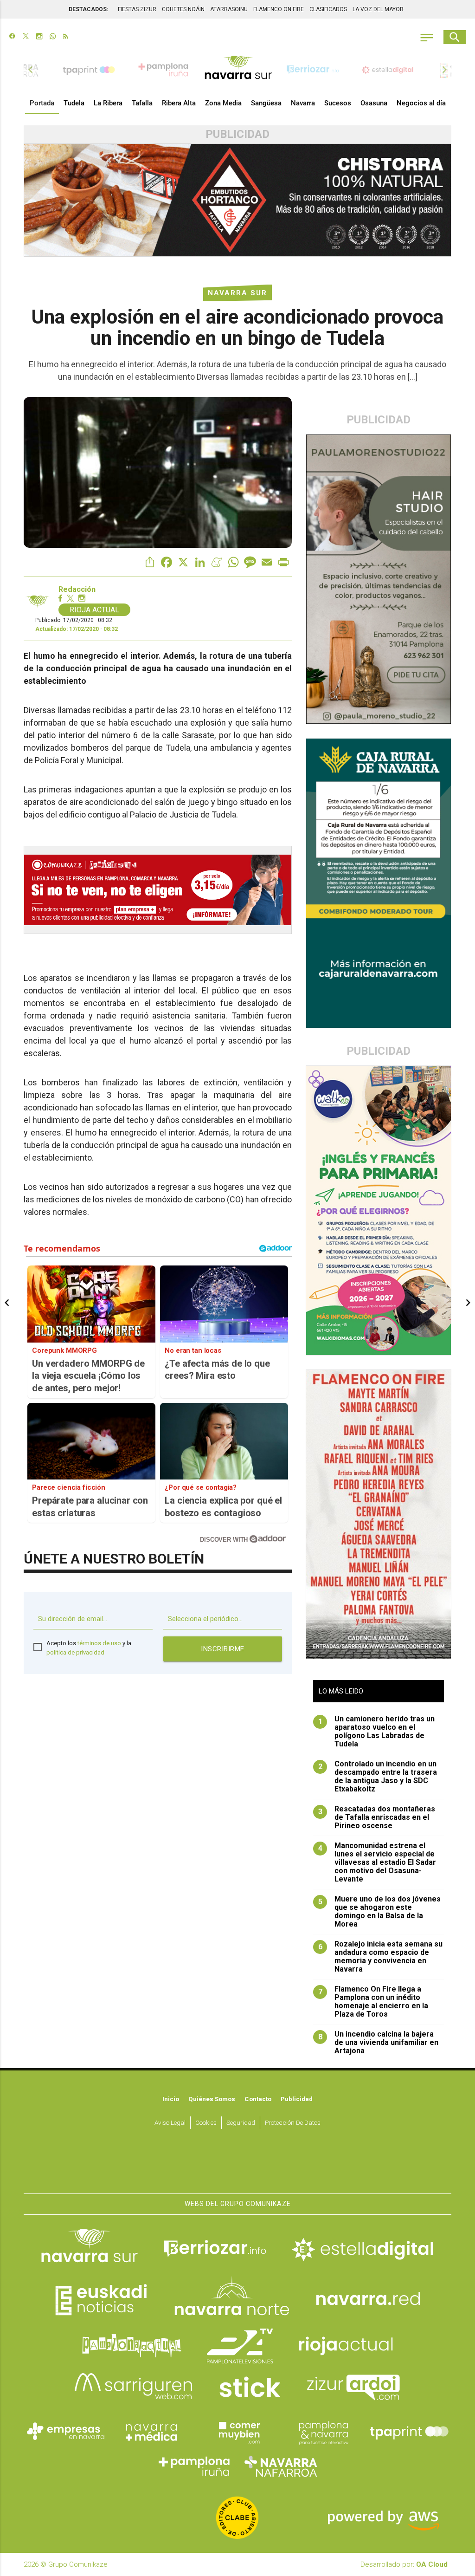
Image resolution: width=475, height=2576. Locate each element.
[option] (238, 70)
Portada (42, 103)
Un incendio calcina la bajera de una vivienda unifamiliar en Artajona (379, 2043)
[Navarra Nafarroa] (281, 2466)
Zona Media (223, 103)
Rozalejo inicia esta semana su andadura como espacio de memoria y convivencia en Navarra (381, 1957)
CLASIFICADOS (328, 9)
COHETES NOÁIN (183, 9)
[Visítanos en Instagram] (39, 37)
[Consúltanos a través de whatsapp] (53, 37)
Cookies (206, 2122)
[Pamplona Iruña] (195, 2466)
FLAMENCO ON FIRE (279, 9)
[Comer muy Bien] (237, 2432)
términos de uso (99, 1643)
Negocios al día (421, 103)
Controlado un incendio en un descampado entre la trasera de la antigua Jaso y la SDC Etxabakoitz (378, 1777)
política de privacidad (75, 1652)
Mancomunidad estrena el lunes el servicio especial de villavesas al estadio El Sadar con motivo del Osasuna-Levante (377, 1862)
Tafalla (142, 103)
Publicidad (297, 2099)
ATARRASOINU (229, 9)
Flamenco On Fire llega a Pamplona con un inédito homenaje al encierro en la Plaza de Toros (373, 2002)
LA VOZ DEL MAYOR (378, 9)
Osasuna (374, 103)
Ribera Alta (179, 103)
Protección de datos (293, 2122)
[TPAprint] (409, 2432)
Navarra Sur (237, 293)
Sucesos (338, 103)
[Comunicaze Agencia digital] (237, 2166)
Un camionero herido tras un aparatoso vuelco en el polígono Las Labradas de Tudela (377, 1732)
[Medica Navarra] (152, 2432)
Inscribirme (223, 1649)
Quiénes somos (212, 2099)
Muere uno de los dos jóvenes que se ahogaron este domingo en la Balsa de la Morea (380, 1912)
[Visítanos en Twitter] (26, 37)
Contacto (258, 2099)
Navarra (303, 103)
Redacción (77, 590)
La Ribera (108, 103)
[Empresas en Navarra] (66, 2432)
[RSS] (66, 37)
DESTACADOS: (88, 9)
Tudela (74, 103)
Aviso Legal (170, 2122)
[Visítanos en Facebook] (12, 37)
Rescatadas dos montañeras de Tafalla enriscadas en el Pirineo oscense (377, 1817)
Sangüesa (266, 103)
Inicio (171, 2099)
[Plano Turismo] (323, 2432)
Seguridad (241, 2122)
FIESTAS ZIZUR (137, 9)
